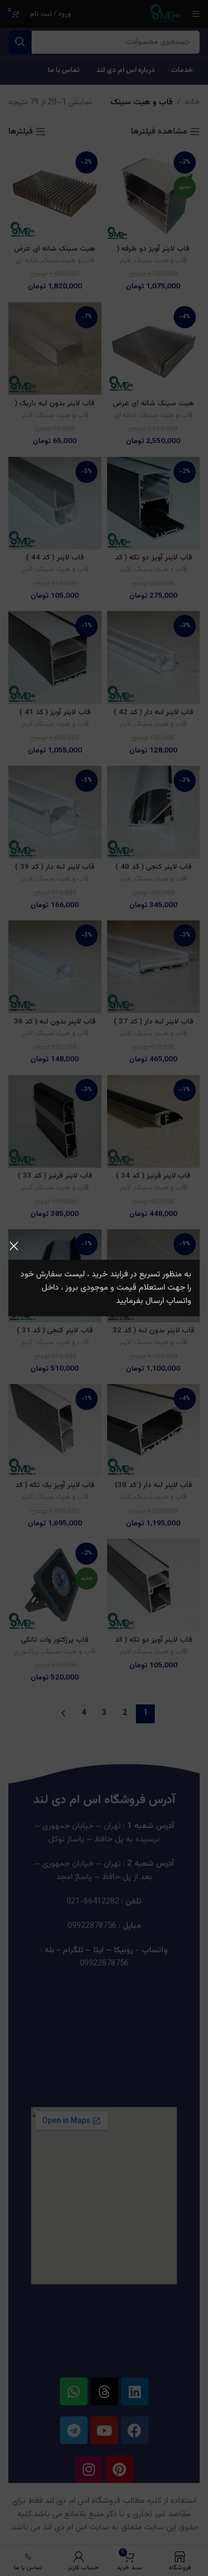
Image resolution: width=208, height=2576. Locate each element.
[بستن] (14, 1246)
